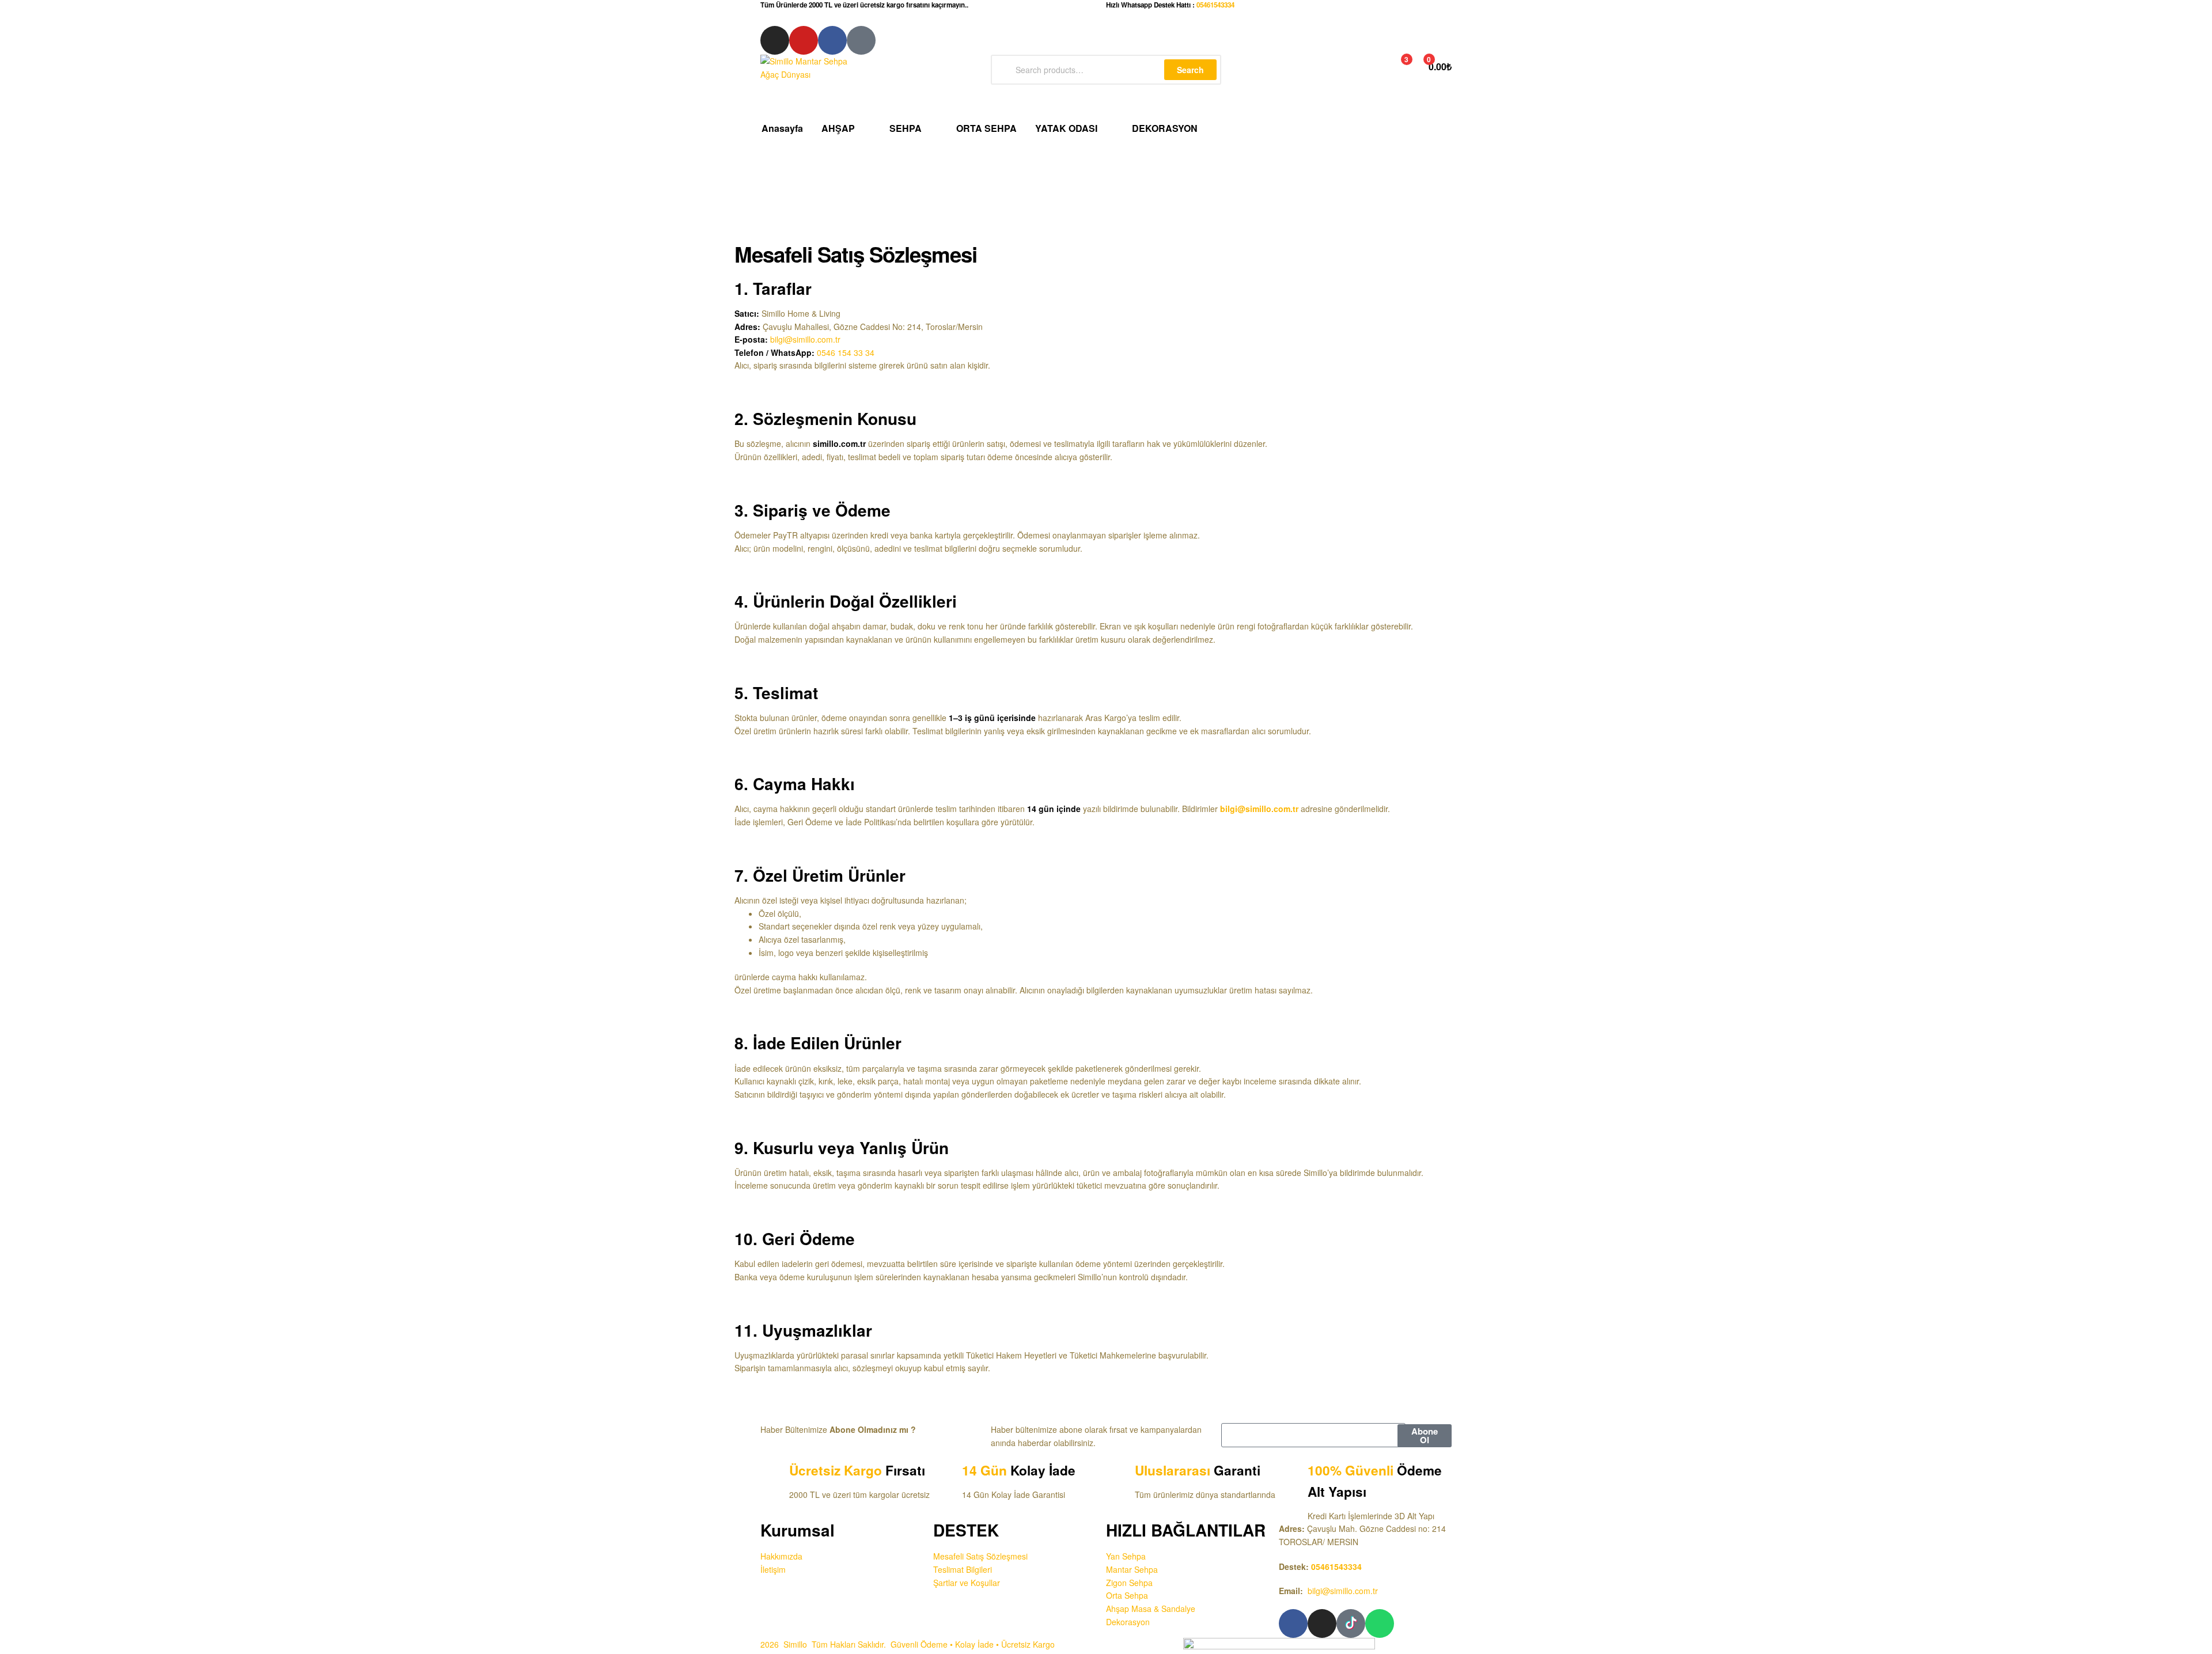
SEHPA (906, 128)
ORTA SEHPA (986, 128)
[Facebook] (832, 40)
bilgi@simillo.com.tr (1343, 1591)
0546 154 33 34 (846, 352)
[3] (1394, 66)
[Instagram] (775, 40)
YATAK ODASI (1066, 128)
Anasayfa (782, 128)
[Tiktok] (861, 40)
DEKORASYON (1165, 128)
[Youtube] (804, 40)
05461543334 (1215, 5)
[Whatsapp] (1380, 1623)
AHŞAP (838, 128)
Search (1190, 70)
